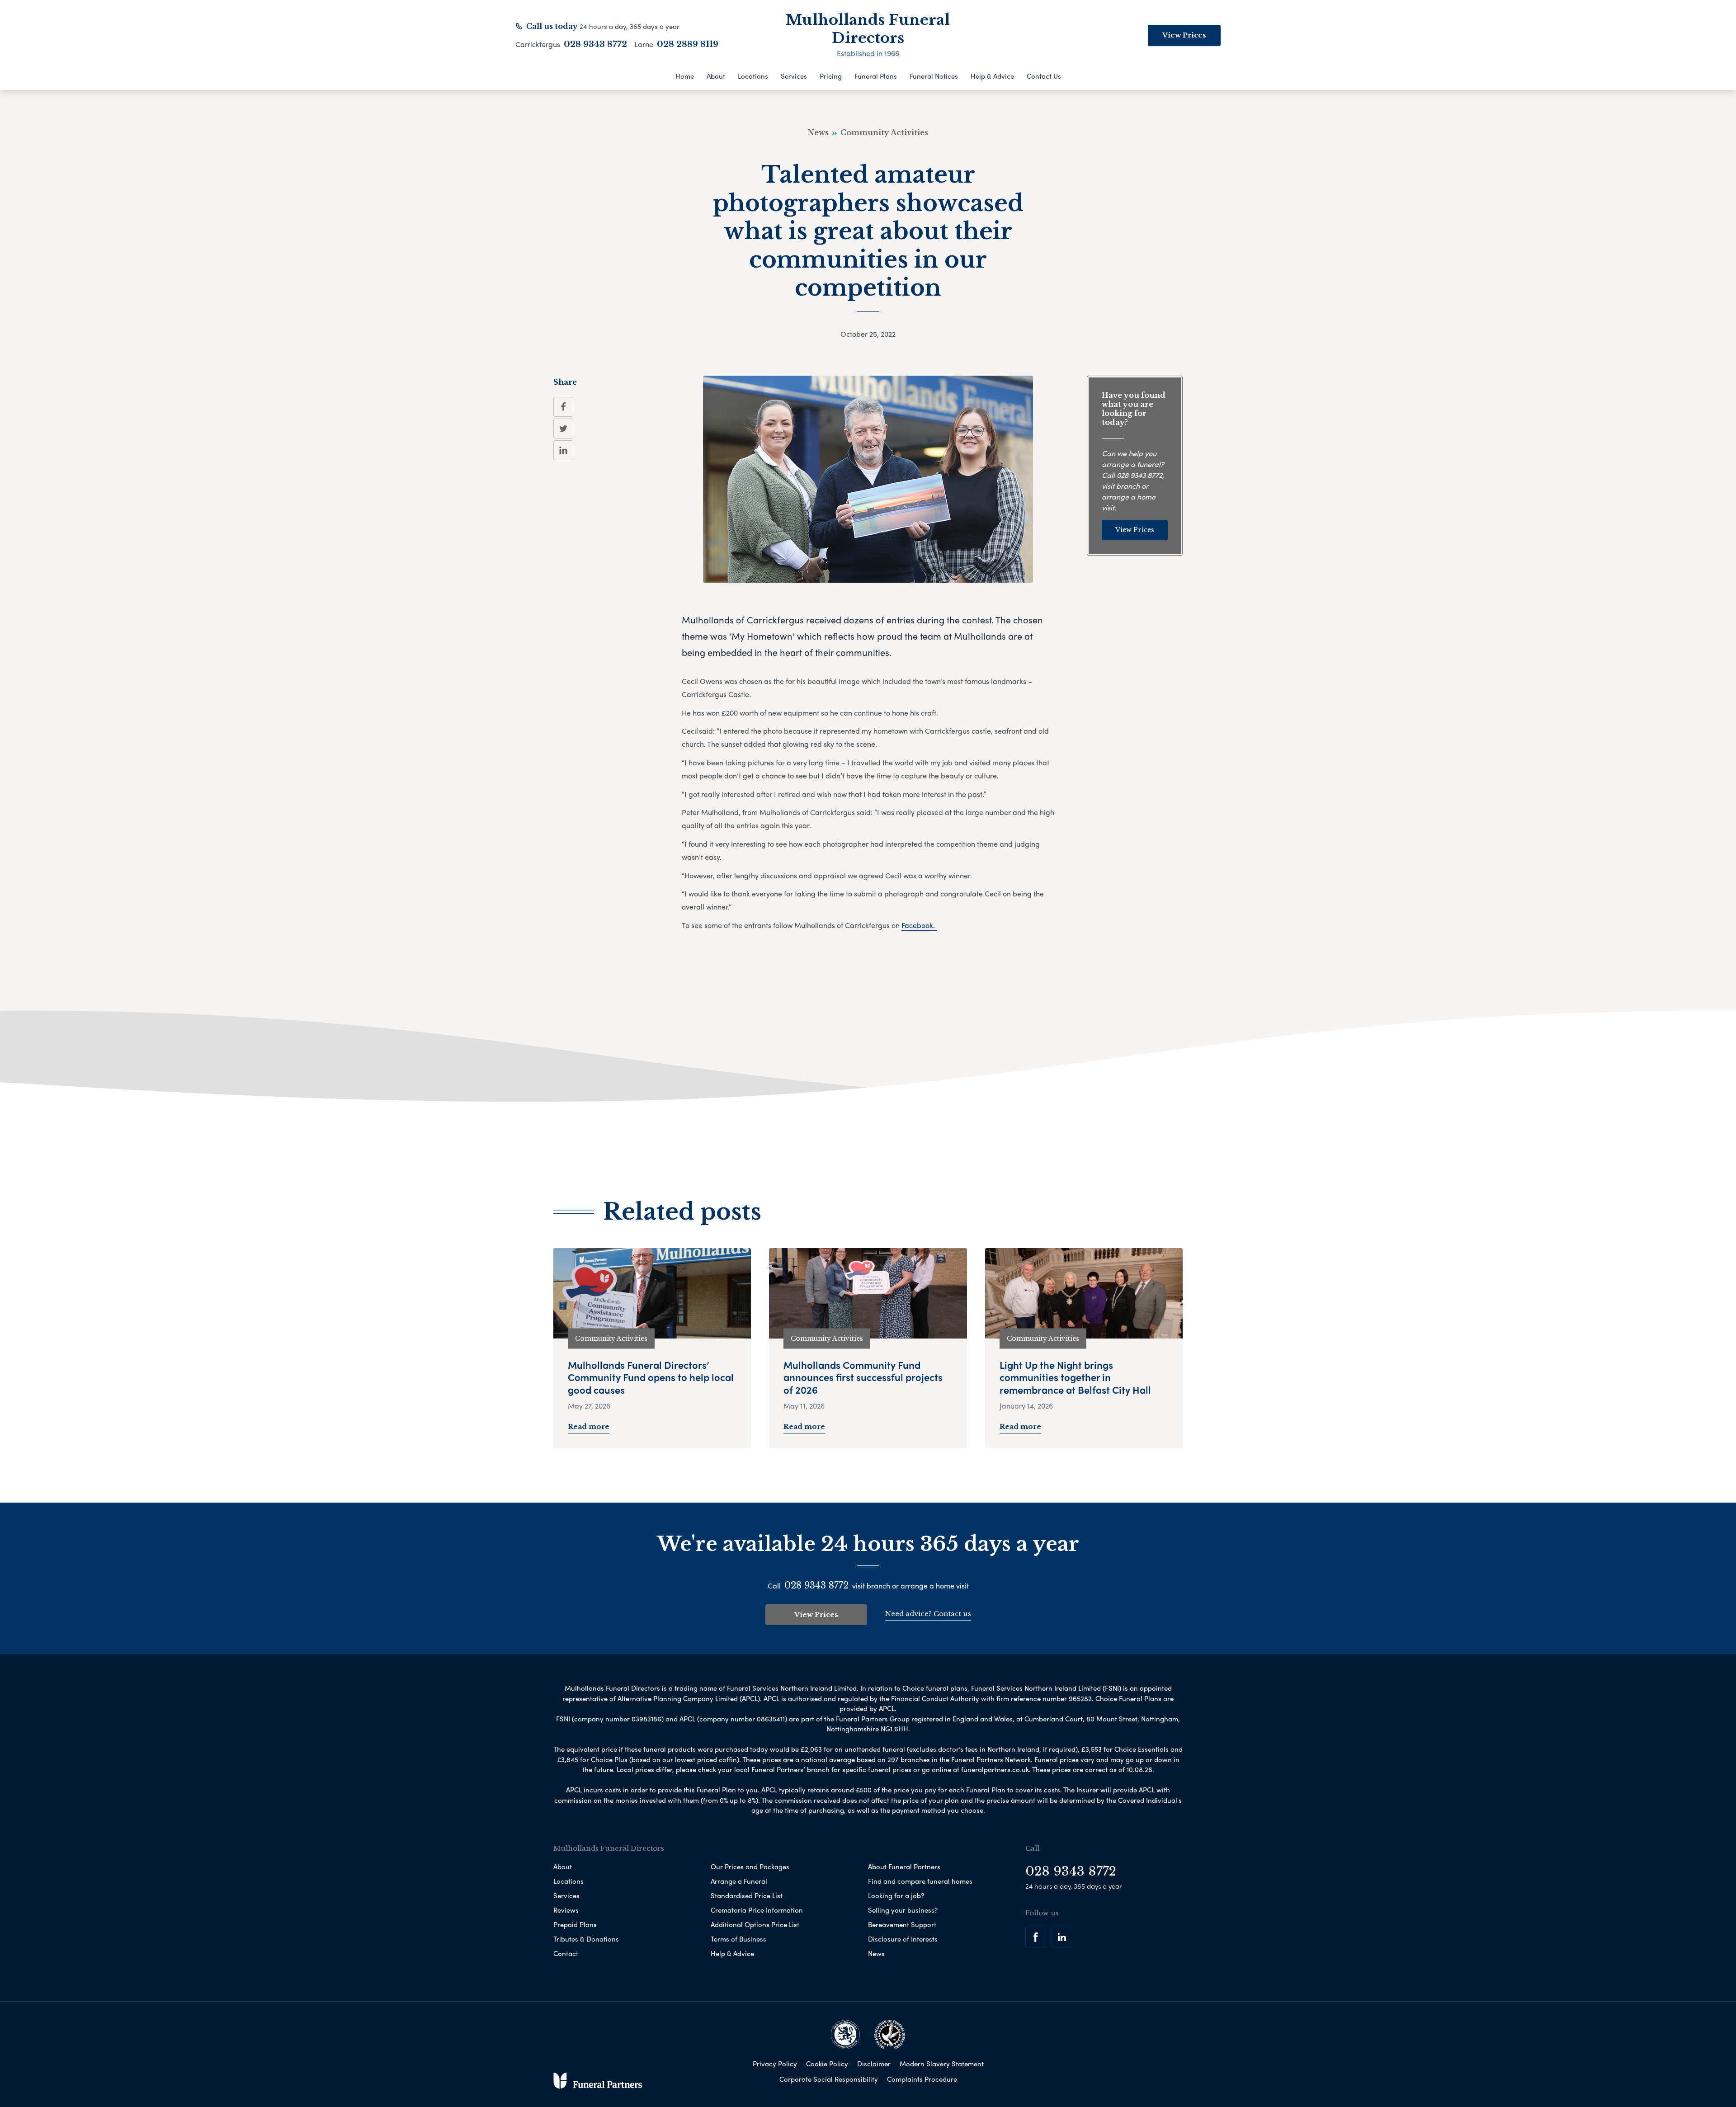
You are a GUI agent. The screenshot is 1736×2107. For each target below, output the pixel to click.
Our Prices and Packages (750, 1867)
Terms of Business (738, 1939)
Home (685, 76)
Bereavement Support (902, 1924)
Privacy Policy (775, 2064)
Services (794, 76)
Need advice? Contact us (928, 1614)
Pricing (831, 76)
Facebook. (919, 925)
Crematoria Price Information (757, 1910)
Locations (753, 76)
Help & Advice (992, 76)
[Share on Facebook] (563, 407)
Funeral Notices (934, 76)
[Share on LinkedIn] (563, 450)
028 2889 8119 (688, 44)
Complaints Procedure (922, 2079)
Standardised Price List (747, 1895)
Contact (566, 1953)
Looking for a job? (896, 1895)
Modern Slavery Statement (942, 2064)
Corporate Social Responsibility (829, 2079)
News (876, 1953)
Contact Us (1044, 76)
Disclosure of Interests (903, 1939)
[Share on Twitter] (563, 429)
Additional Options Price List (755, 1924)
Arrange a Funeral (739, 1881)
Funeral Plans (876, 76)
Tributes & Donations (586, 1939)
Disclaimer (874, 2064)
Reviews (566, 1910)
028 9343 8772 (595, 44)
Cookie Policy (827, 2064)
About (716, 76)
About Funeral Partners (904, 1867)
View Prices (1184, 35)
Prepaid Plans (575, 1924)
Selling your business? (903, 1910)
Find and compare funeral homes (920, 1881)
